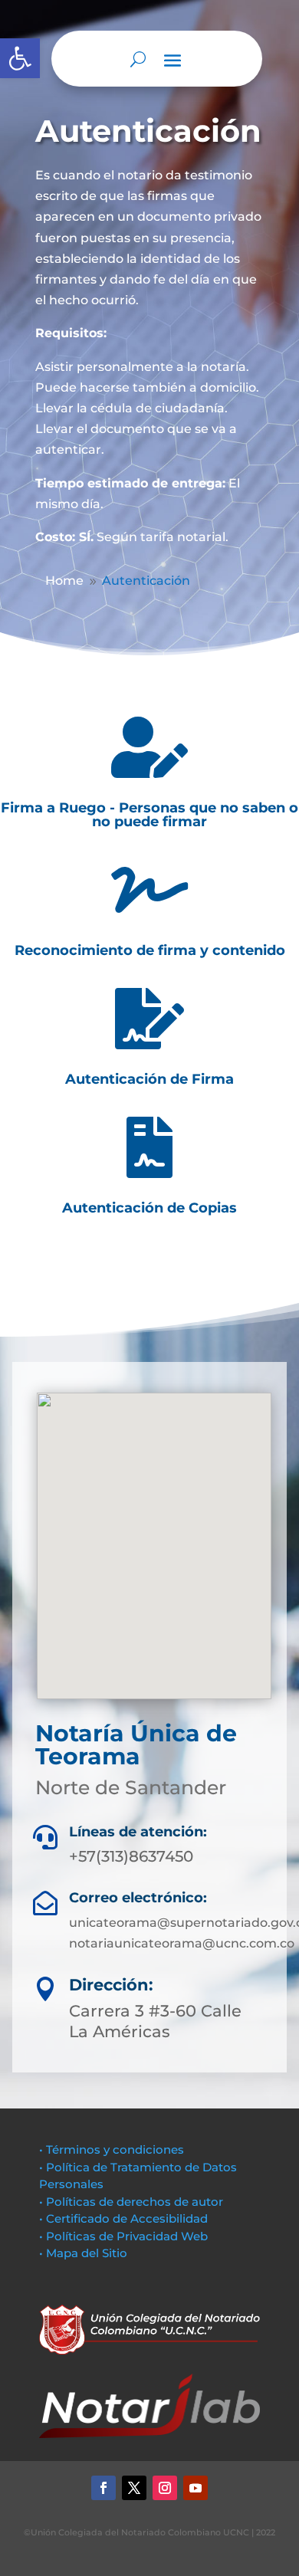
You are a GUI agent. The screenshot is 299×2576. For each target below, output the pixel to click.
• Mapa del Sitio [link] (85, 2253)
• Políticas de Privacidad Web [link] (123, 2236)
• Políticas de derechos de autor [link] (131, 2202)
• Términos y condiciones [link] (112, 2149)
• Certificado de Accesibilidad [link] (123, 2218)
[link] (20, 58)
